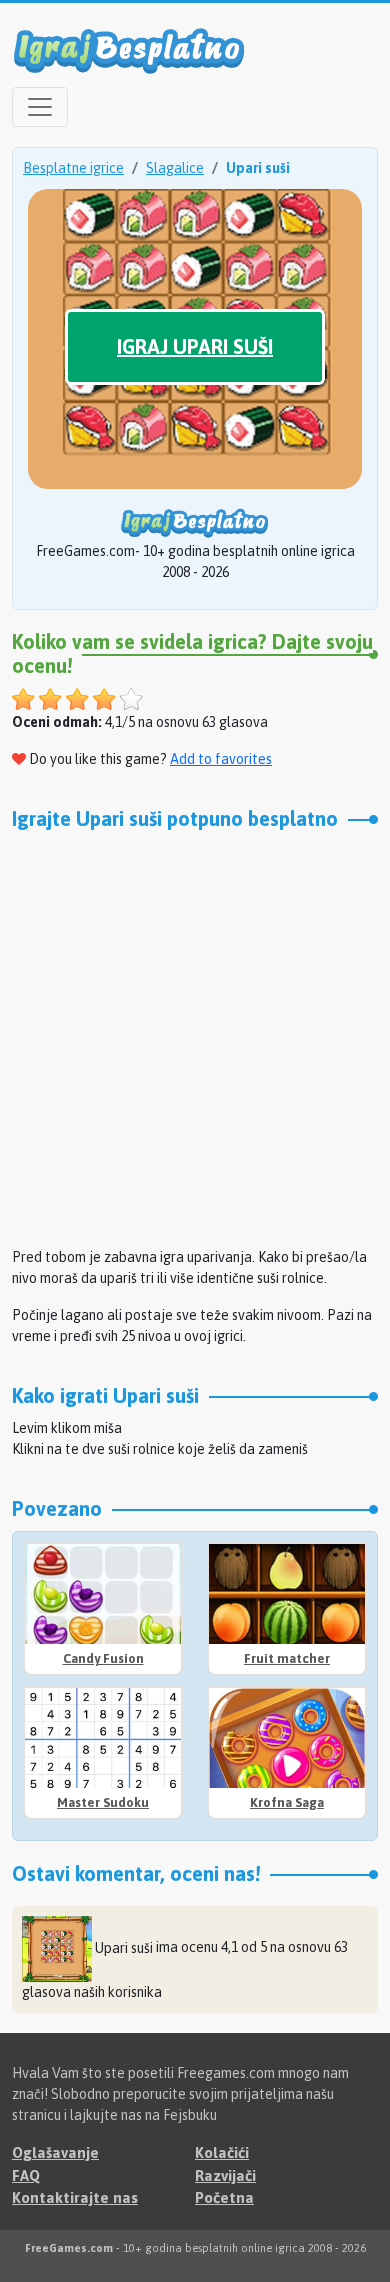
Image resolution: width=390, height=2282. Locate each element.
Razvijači (225, 2175)
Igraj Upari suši (195, 346)
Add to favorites (221, 759)
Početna (224, 2197)
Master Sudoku (103, 1802)
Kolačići (222, 2152)
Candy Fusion (103, 1658)
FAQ (26, 2175)
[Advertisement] (195, 1036)
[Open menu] (40, 107)
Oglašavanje (55, 2152)
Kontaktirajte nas (75, 2197)
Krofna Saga (287, 1802)
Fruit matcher (287, 1658)
